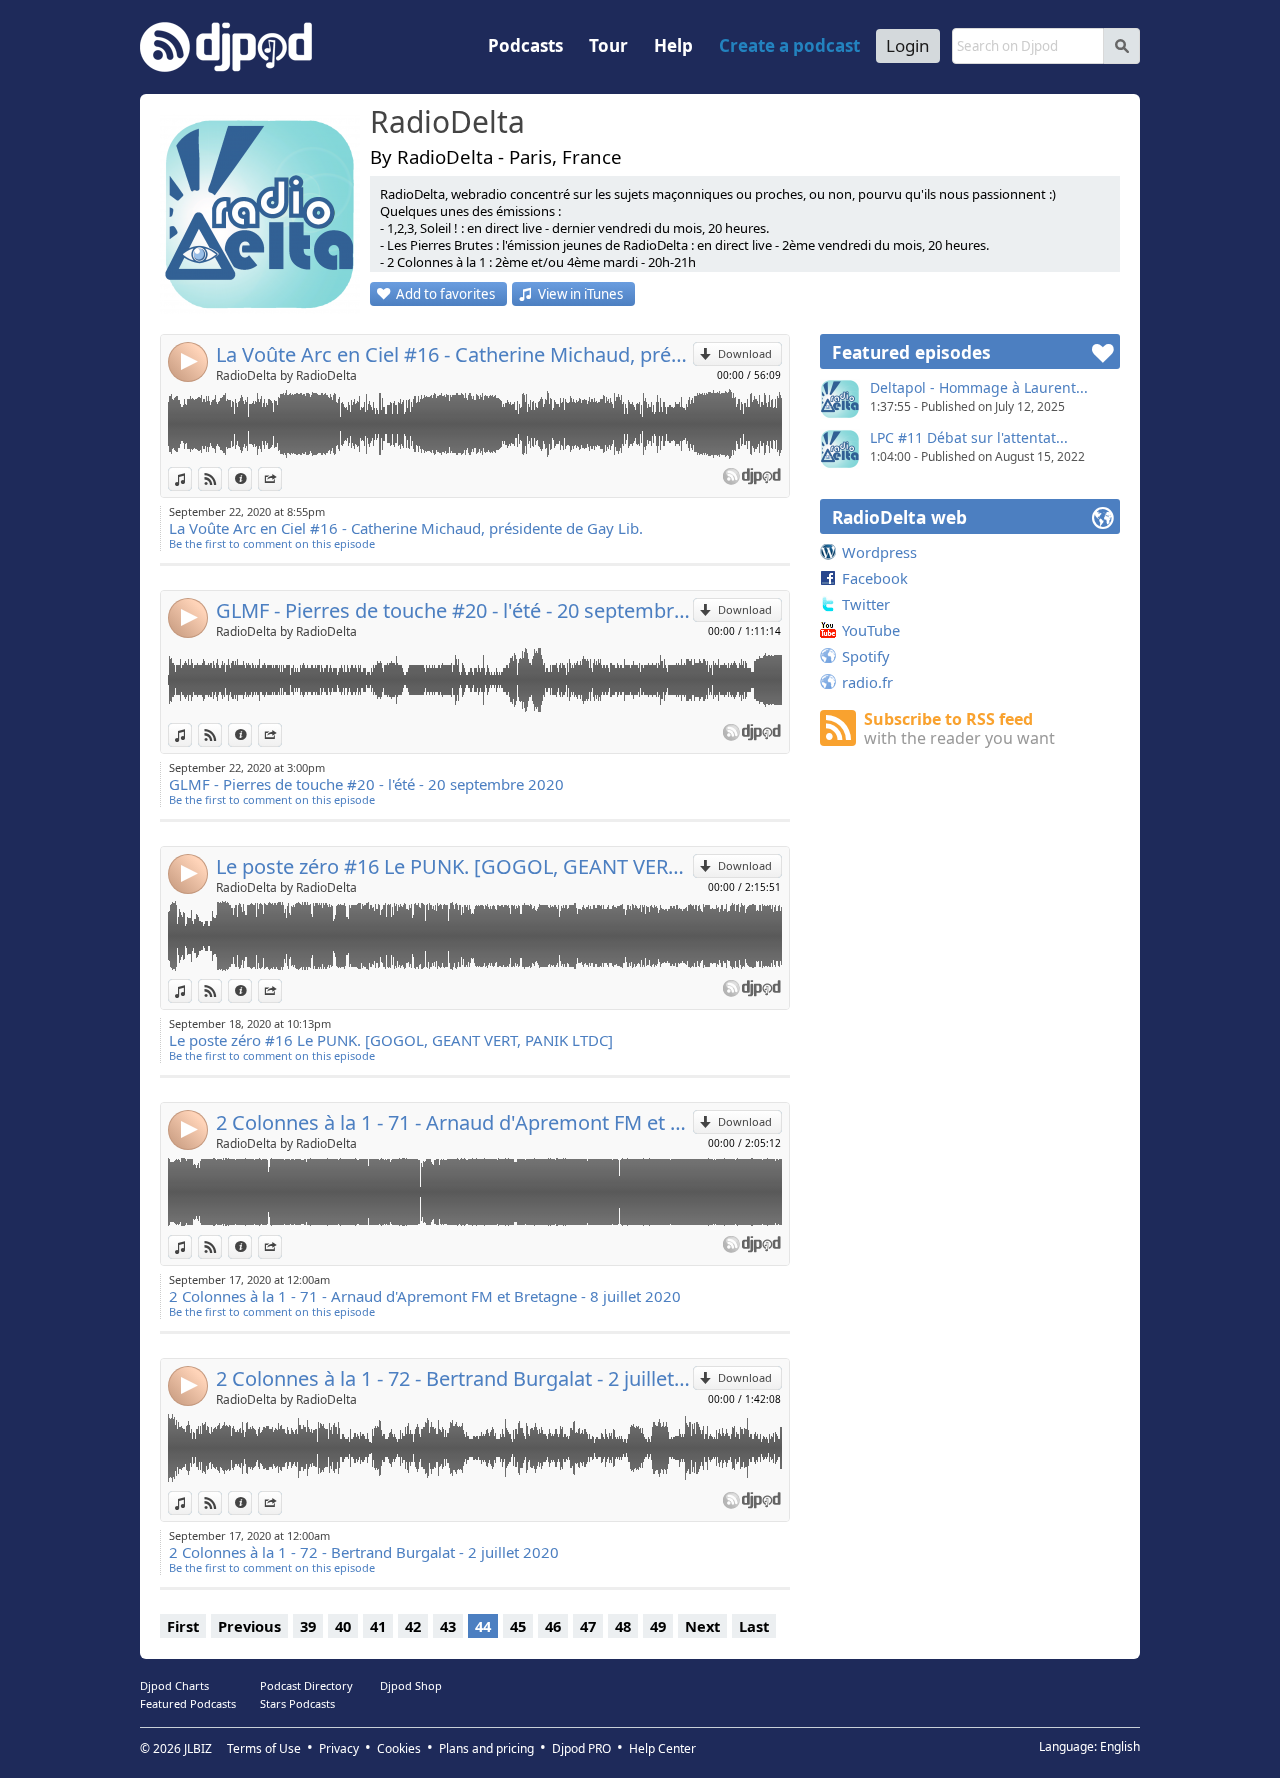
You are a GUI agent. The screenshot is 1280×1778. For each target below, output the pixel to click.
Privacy (339, 1748)
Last (754, 1626)
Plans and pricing (486, 1748)
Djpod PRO (581, 1748)
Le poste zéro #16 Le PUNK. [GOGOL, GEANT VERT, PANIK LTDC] (454, 866)
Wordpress (879, 552)
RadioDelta (447, 123)
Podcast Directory (306, 1685)
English (1120, 1746)
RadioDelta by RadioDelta (286, 375)
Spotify (865, 656)
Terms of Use (264, 1748)
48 (623, 1626)
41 (378, 1626)
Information (251, 478)
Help (673, 45)
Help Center (662, 1748)
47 (588, 1626)
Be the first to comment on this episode (272, 543)
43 (448, 1626)
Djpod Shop (411, 1685)
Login (908, 45)
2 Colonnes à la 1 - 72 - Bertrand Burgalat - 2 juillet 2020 (454, 1378)
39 (308, 1626)
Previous (249, 1626)
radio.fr (867, 682)
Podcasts (525, 45)
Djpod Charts (174, 1685)
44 (483, 1626)
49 (658, 1626)
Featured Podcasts (188, 1703)
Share (281, 478)
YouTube (871, 630)
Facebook (875, 578)
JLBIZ (198, 1748)
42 (413, 1626)
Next (702, 1626)
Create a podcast (789, 45)
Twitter (866, 604)
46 (553, 1626)
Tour (608, 45)
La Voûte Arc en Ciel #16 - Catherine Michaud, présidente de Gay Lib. (454, 354)
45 (518, 1626)
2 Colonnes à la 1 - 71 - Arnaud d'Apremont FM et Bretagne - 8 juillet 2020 (454, 1122)
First (183, 1626)
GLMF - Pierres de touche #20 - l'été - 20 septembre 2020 (454, 610)
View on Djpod (221, 478)
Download (745, 353)
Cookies (399, 1748)
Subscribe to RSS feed (959, 728)
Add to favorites (445, 294)
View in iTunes (580, 294)
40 (343, 1626)
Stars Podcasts (297, 1703)
